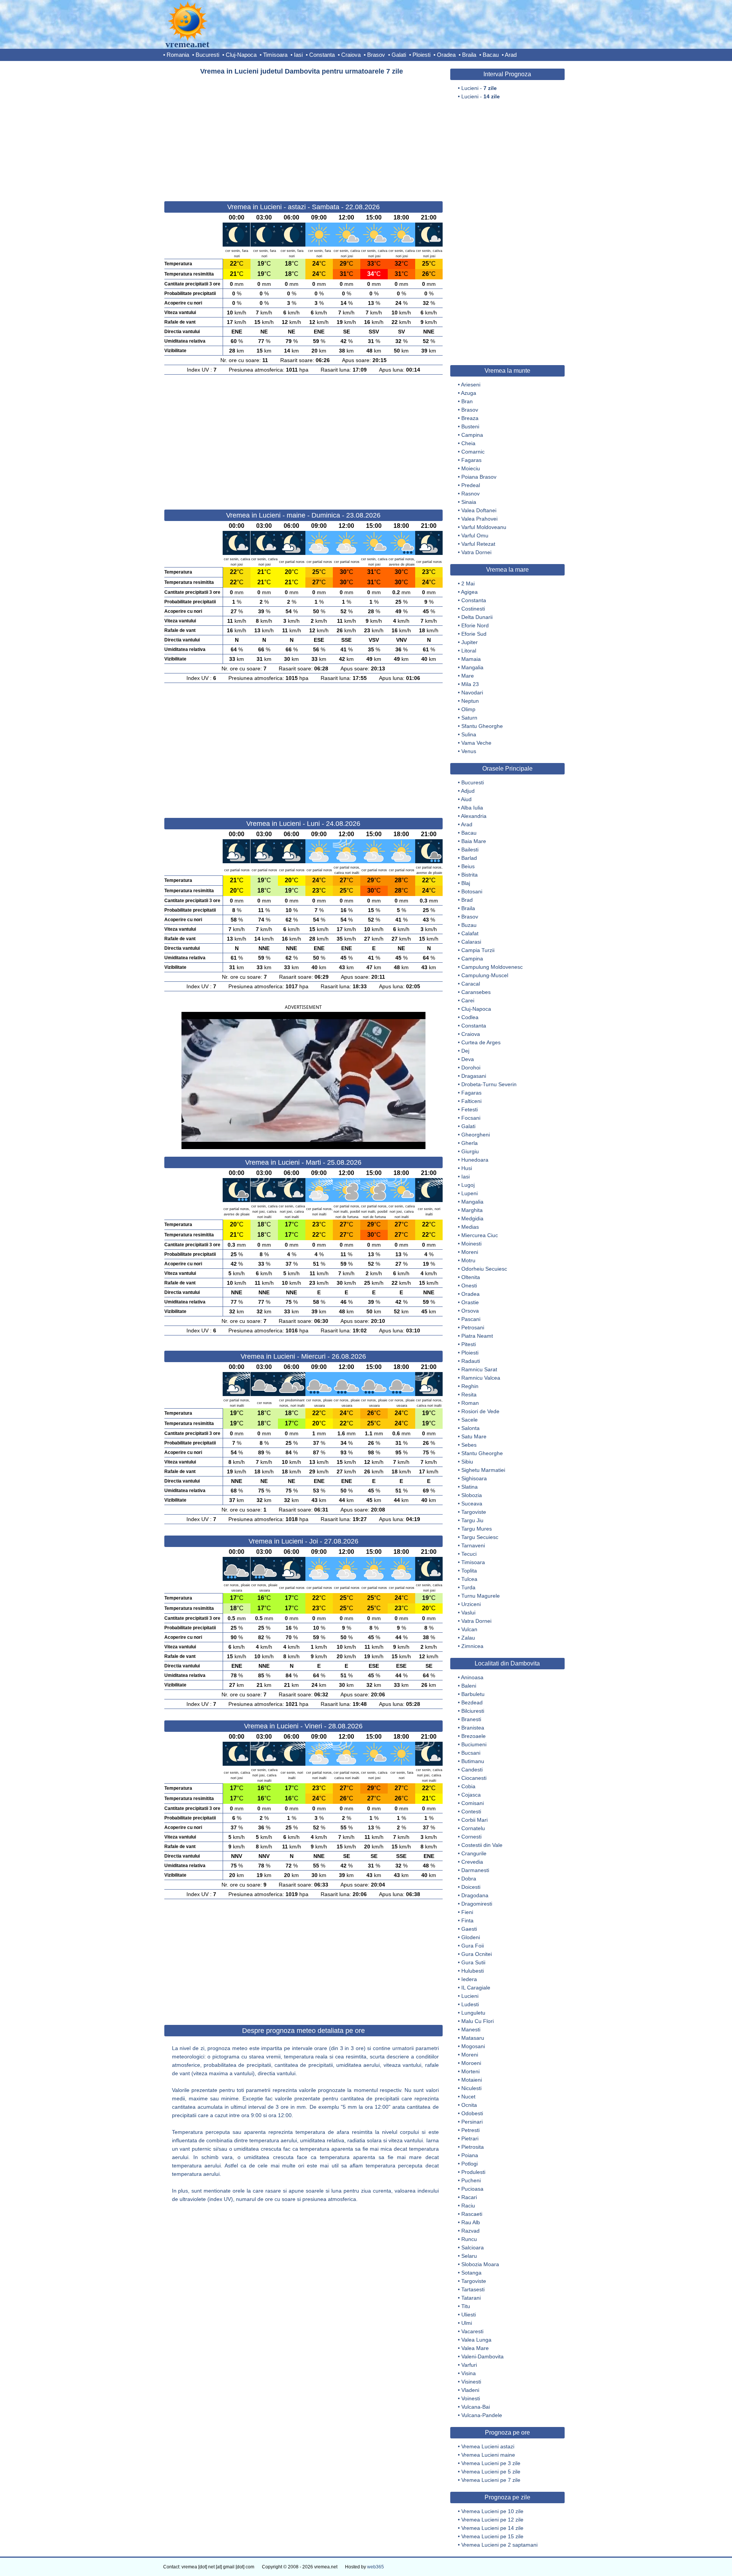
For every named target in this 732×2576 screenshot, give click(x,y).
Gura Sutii (473, 1962)
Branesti (471, 1719)
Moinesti (471, 1244)
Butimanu (473, 1761)
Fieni (467, 1912)
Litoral (469, 651)
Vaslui (468, 1613)
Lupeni (470, 1193)
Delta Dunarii (477, 617)
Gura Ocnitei (477, 1954)
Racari (469, 2197)
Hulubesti (473, 1971)
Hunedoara (475, 1160)
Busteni (470, 426)
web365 (376, 2567)
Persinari (472, 2122)
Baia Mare (474, 841)
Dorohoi (471, 1068)
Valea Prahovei (479, 519)
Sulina (469, 734)
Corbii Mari (474, 1820)
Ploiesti (421, 55)
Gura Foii (473, 1946)
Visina (469, 2373)
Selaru (469, 2256)
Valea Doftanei (479, 510)
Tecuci (469, 1554)
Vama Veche (476, 743)
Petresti (470, 2130)
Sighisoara (474, 1478)
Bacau (491, 55)
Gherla (470, 1143)
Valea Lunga (476, 2340)
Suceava (472, 1504)
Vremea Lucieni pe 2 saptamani (499, 2545)
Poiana (470, 2155)
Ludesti (470, 2004)
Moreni (470, 1252)
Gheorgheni (476, 1135)
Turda (468, 1587)
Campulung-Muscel (485, 975)
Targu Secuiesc (480, 1537)
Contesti (471, 1811)
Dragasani (474, 1076)
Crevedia (472, 1862)
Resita (469, 1395)
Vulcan (469, 1629)
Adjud (468, 791)
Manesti (471, 2029)
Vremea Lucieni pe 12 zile (492, 2520)
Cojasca (471, 1795)
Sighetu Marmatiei (483, 1470)
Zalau (468, 1638)
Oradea (446, 55)
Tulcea (469, 1579)
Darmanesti (475, 1870)
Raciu (468, 2206)
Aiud (466, 799)
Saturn (469, 718)
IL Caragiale (476, 1988)
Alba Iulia (472, 808)
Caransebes (476, 992)
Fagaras (471, 460)
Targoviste (474, 1512)
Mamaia (471, 659)
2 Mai (468, 583)
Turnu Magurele (481, 1596)
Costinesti (473, 609)
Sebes (469, 1445)
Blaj (466, 883)
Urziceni (471, 1604)
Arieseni (471, 385)
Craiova (351, 55)
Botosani (472, 891)
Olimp (468, 709)
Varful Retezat (478, 544)
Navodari (472, 692)
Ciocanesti (474, 1778)
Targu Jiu (472, 1520)
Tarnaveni (473, 1545)
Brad (467, 900)
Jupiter (470, 642)
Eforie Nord (475, 625)
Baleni (469, 1686)
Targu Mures (477, 1529)
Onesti (469, 1286)
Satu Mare (474, 1436)
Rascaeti (472, 2214)
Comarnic (473, 452)
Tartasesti (473, 2289)
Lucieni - (479, 88)
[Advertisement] (303, 135)
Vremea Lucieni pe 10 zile (492, 2511)
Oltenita (471, 1277)
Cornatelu (473, 1828)
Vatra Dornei (476, 552)
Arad (511, 55)
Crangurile (474, 1853)
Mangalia (472, 667)
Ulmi (467, 2323)
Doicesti (471, 1887)
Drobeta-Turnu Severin (489, 1084)
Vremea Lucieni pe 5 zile (491, 2472)
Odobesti (472, 2113)
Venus (469, 751)
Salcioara (473, 2247)
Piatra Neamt (477, 1336)
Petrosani (473, 1327)
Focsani (471, 1118)
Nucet (468, 2097)
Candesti (472, 1770)
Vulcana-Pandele (482, 2415)
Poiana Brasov (479, 477)
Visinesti (471, 2382)
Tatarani (471, 2298)
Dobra (469, 1879)
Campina (472, 435)
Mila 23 (470, 684)
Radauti (471, 1361)
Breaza (470, 418)
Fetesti (470, 1109)
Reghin (470, 1386)
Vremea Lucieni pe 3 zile (491, 2463)
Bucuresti (207, 55)
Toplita (469, 1571)
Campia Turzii (478, 950)
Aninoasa (472, 1677)
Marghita (472, 1210)
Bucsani (471, 1753)
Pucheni (471, 2180)
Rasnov (470, 494)
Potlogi (470, 2164)
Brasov (376, 55)
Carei (468, 1000)
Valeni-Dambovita (482, 2356)
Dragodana (475, 1895)
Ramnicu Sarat (479, 1369)
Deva (468, 1059)
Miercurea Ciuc (480, 1235)
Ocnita (469, 2105)
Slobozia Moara (480, 2264)
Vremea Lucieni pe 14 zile (492, 2528)
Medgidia (472, 1218)
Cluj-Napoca (241, 55)
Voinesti (471, 2398)
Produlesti (473, 2172)
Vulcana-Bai (476, 2407)
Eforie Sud (474, 634)
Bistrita (470, 875)
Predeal (471, 485)
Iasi (298, 55)
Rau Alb (471, 2222)
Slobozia (472, 1495)
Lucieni (470, 1996)
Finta (467, 1920)
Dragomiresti (477, 1904)
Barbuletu (473, 1694)
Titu (466, 2306)
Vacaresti (472, 2331)
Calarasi (471, 942)
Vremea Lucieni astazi (488, 2446)
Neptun (470, 701)
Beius (468, 866)
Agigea (469, 592)
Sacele (470, 1420)
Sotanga (471, 2273)
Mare (468, 676)
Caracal (471, 984)
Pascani (471, 1319)
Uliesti (469, 2315)
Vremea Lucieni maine (488, 2455)
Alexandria (474, 816)
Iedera (469, 1979)
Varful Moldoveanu (484, 527)
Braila (469, 55)
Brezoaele (474, 1736)
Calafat (470, 933)
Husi (467, 1168)
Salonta (470, 1428)
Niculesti (471, 2088)
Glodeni (471, 1937)
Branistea (473, 1728)
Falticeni (471, 1101)
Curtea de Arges (481, 1042)
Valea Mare (475, 2348)
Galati (399, 55)
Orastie (470, 1302)
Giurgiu (470, 1151)
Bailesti (470, 850)
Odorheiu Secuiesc (484, 1269)
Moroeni (471, 2063)
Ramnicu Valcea (481, 1378)
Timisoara (275, 55)
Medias (470, 1227)
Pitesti (469, 1344)
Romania (178, 55)
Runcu (469, 2239)
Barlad (469, 858)
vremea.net (187, 44)
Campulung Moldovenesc (492, 967)
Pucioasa (472, 2189)
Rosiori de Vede (480, 1411)
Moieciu (471, 468)
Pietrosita (473, 2147)
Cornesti (471, 1837)
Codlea (470, 1017)
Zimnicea (472, 1646)
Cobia (468, 1786)
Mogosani (473, 2046)
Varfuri (469, 2365)
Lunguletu (473, 2013)
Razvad (470, 2231)
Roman (470, 1403)
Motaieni (472, 2080)
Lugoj (468, 1185)
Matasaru (473, 2038)
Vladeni (470, 2390)
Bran (467, 401)
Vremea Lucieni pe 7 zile (491, 2480)
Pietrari (470, 2138)
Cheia (468, 443)
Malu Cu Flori (478, 2021)
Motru (468, 1260)
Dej (465, 1051)
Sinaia (469, 502)
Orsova (470, 1311)
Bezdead (472, 1702)
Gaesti (469, 1929)
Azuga (469, 393)
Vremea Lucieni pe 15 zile (492, 2536)
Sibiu (467, 1462)
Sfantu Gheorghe (482, 726)
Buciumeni (474, 1744)
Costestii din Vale (482, 1845)
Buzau (469, 925)
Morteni (470, 2071)
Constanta (322, 55)
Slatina (470, 1487)
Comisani (473, 1803)
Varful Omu (475, 535)
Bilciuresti (473, 1711)
